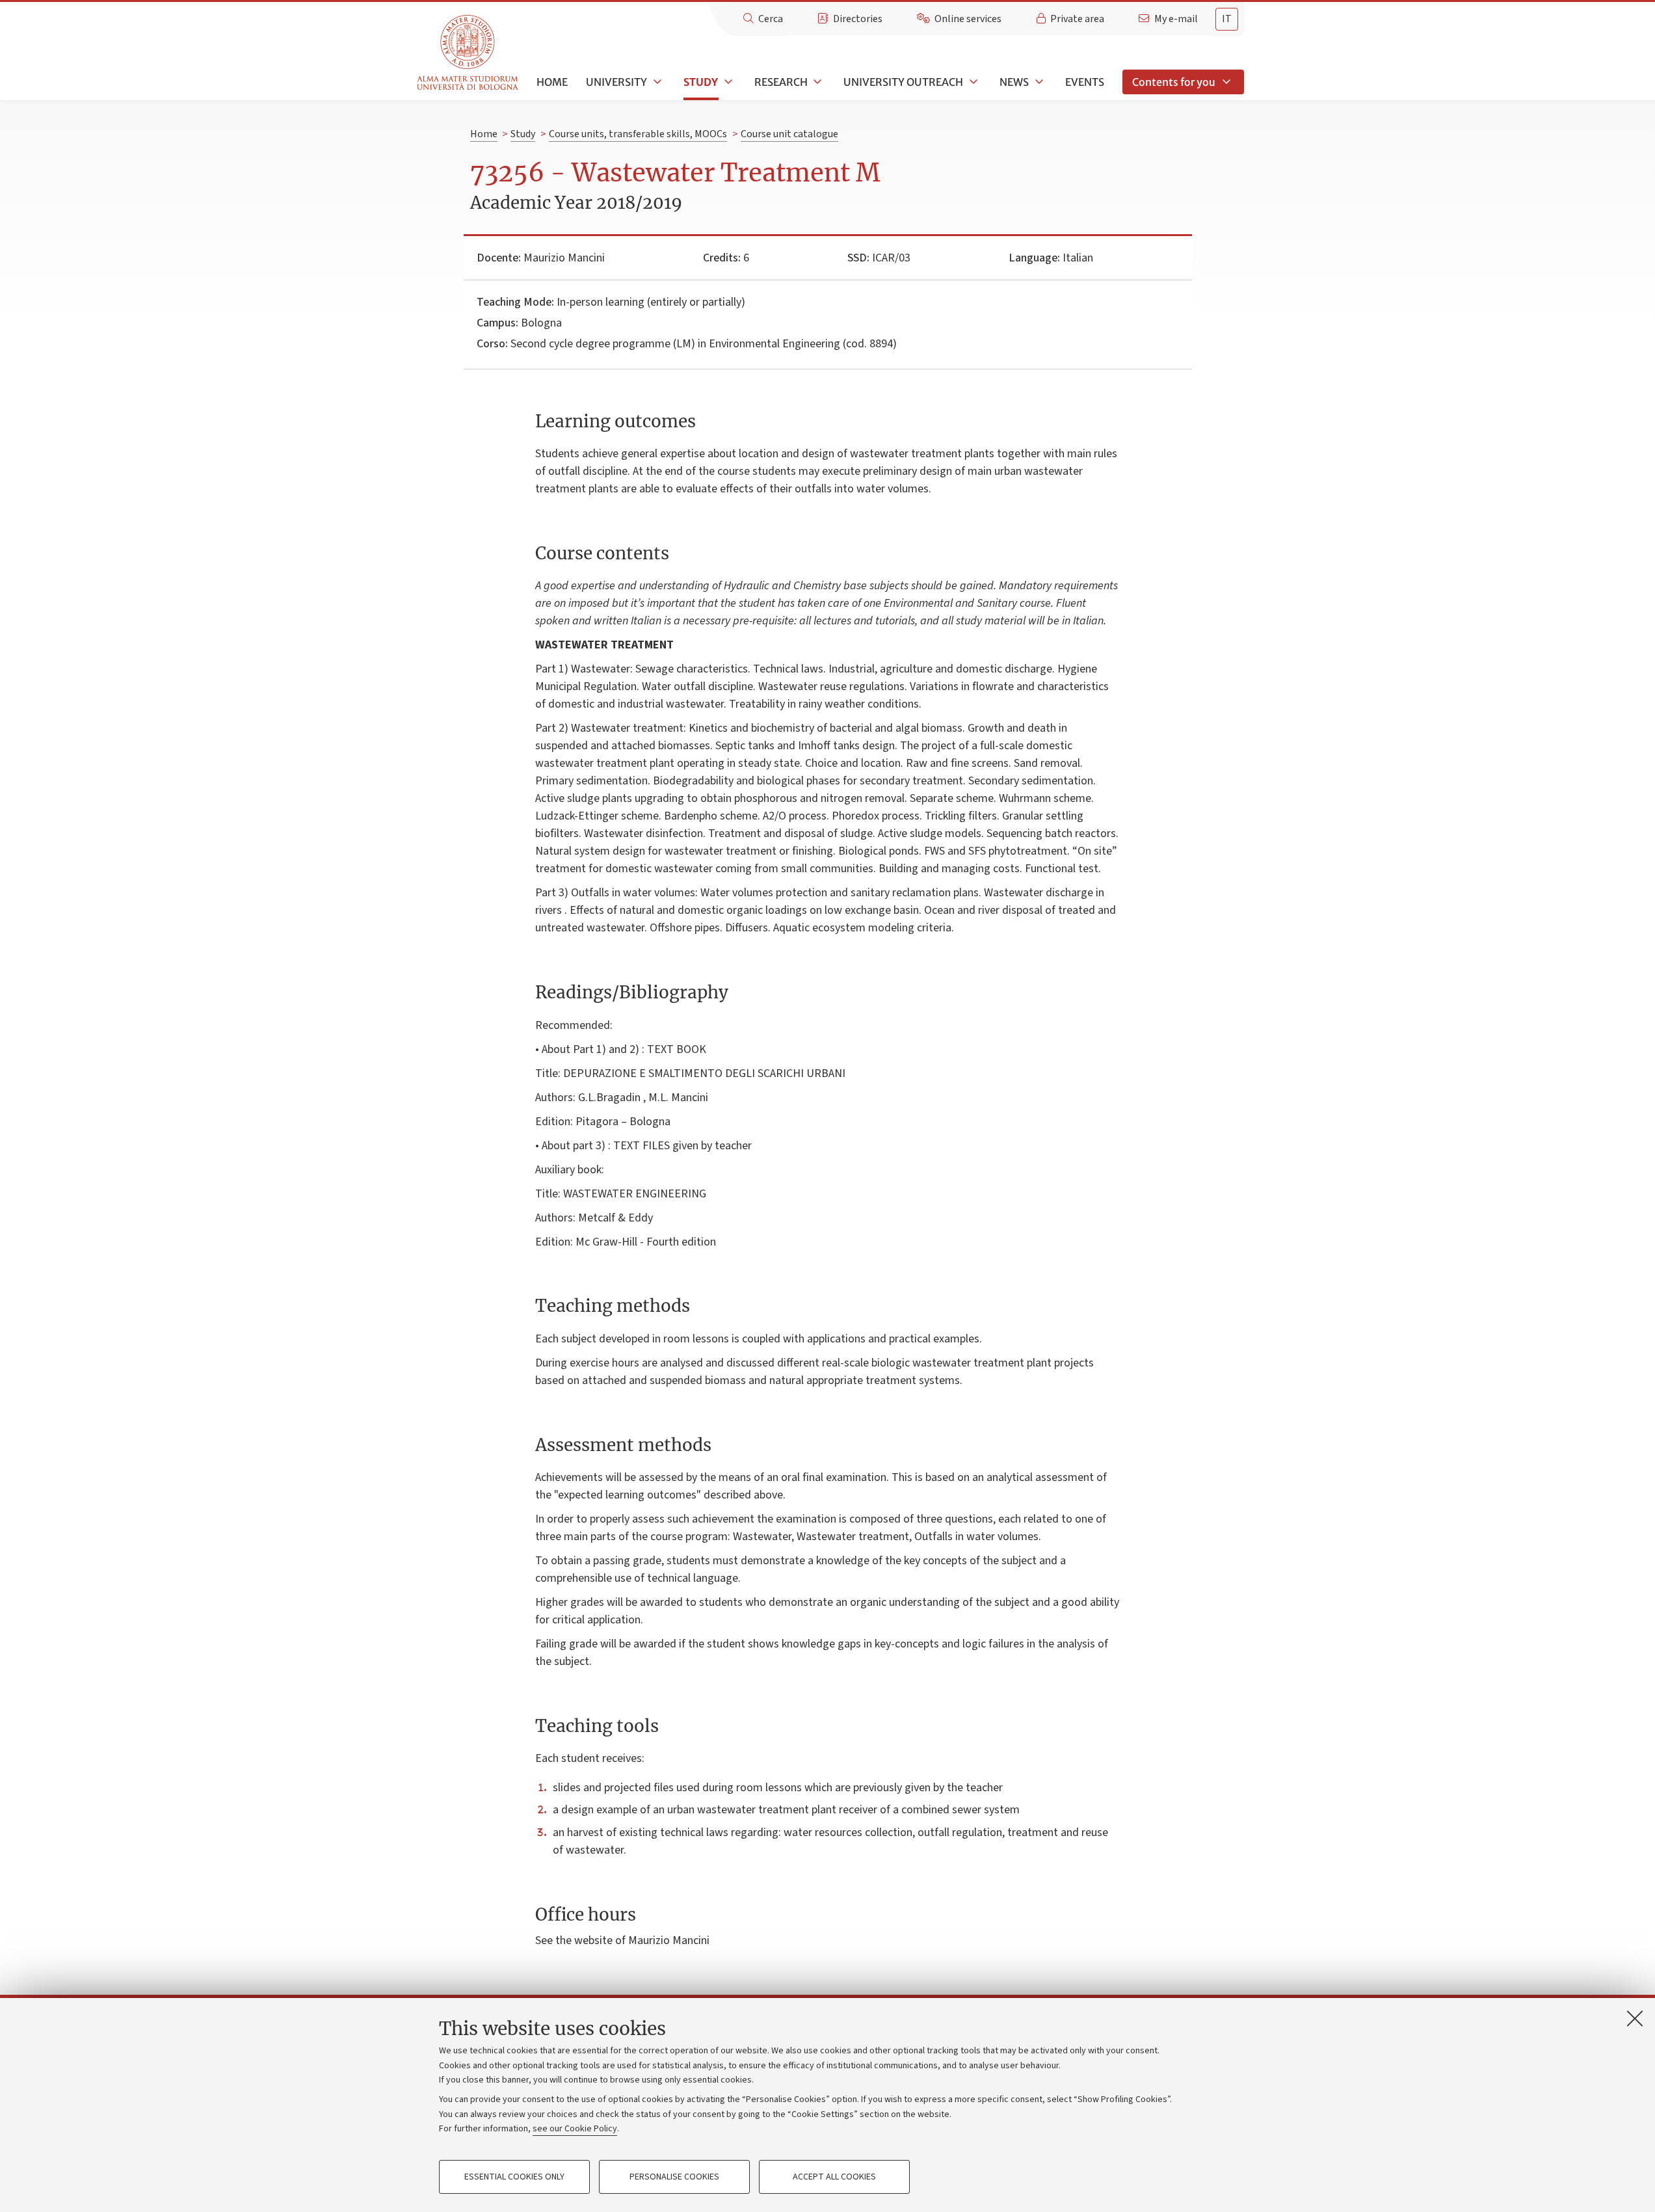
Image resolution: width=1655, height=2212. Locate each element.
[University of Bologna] (469, 53)
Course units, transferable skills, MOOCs (638, 134)
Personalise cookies (674, 2177)
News (1014, 82)
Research (781, 82)
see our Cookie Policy (575, 2129)
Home (552, 82)
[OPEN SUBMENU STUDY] (727, 82)
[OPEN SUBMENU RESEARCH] (817, 82)
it (1227, 19)
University (616, 82)
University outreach (903, 82)
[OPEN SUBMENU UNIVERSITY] (656, 82)
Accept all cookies (834, 2177)
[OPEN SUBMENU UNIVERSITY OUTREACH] (972, 82)
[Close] (1635, 2018)
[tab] (1227, 19)
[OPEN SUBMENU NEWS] (1038, 82)
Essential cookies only (514, 2177)
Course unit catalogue (789, 134)
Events (1085, 82)
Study (701, 82)
